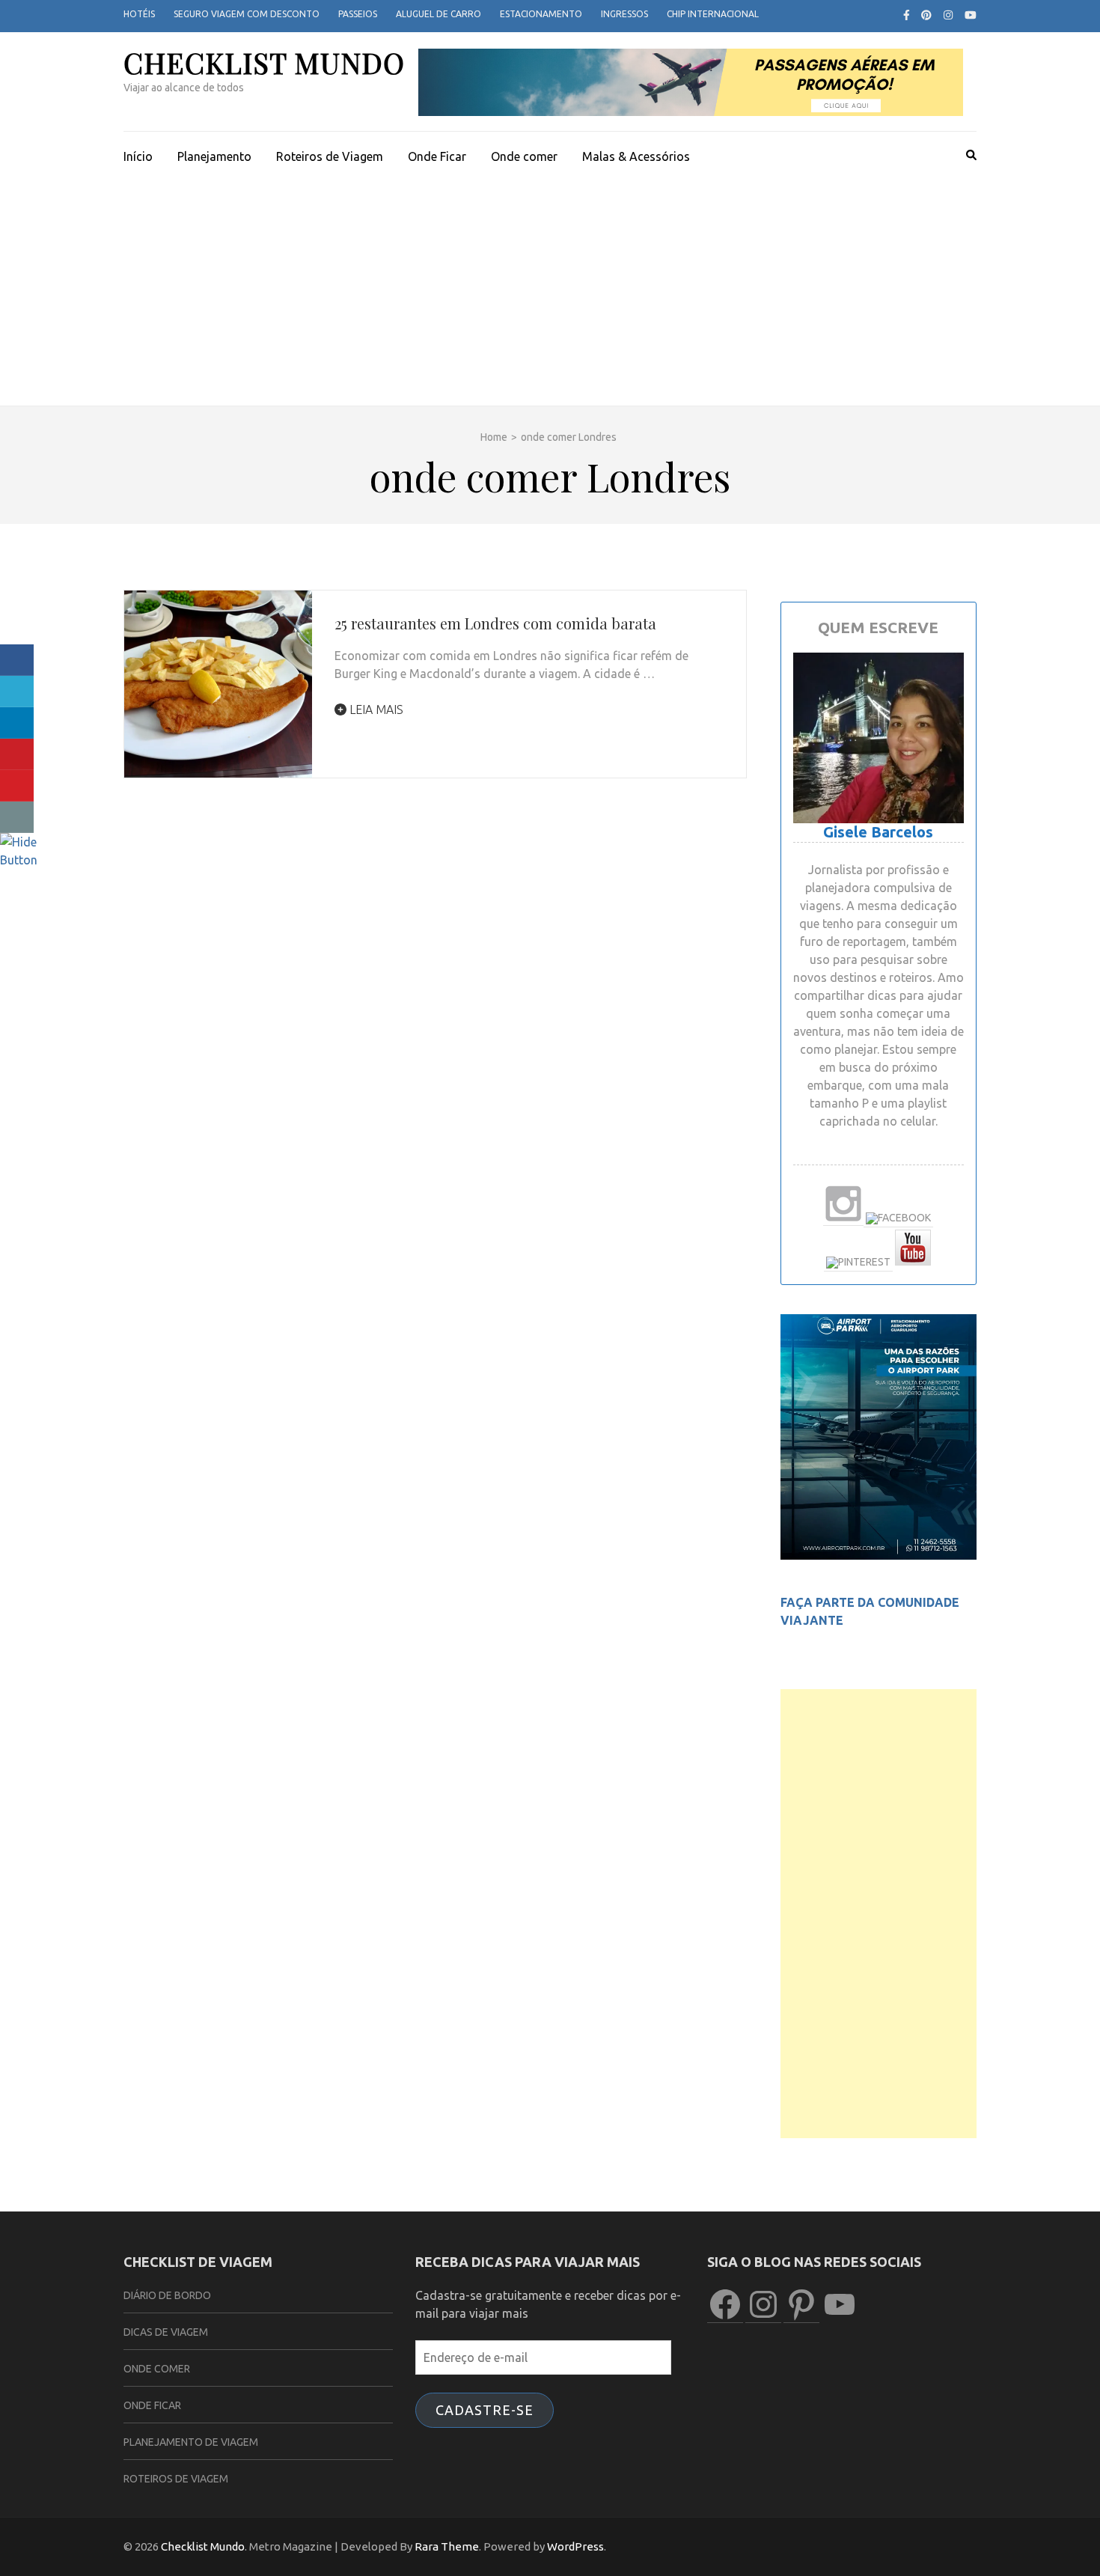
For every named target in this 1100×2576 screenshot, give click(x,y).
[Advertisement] (550, 293)
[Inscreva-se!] (17, 786)
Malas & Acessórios (636, 156)
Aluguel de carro (439, 14)
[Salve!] (17, 754)
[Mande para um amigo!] (17, 817)
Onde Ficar (437, 156)
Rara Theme (447, 2546)
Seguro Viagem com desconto (247, 14)
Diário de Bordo (167, 2295)
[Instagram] (948, 15)
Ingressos (624, 14)
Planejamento (214, 156)
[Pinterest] (926, 15)
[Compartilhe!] (17, 660)
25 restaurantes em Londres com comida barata (495, 623)
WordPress (575, 2546)
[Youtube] (971, 15)
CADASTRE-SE (485, 2410)
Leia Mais (375, 709)
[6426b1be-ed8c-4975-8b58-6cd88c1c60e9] (879, 1555)
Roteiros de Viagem (330, 156)
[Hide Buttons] (19, 860)
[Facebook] (907, 15)
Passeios (358, 14)
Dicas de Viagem (166, 2332)
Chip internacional (713, 14)
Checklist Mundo (264, 62)
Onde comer (524, 156)
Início (138, 156)
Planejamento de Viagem (191, 2442)
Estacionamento (541, 14)
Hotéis (139, 14)
